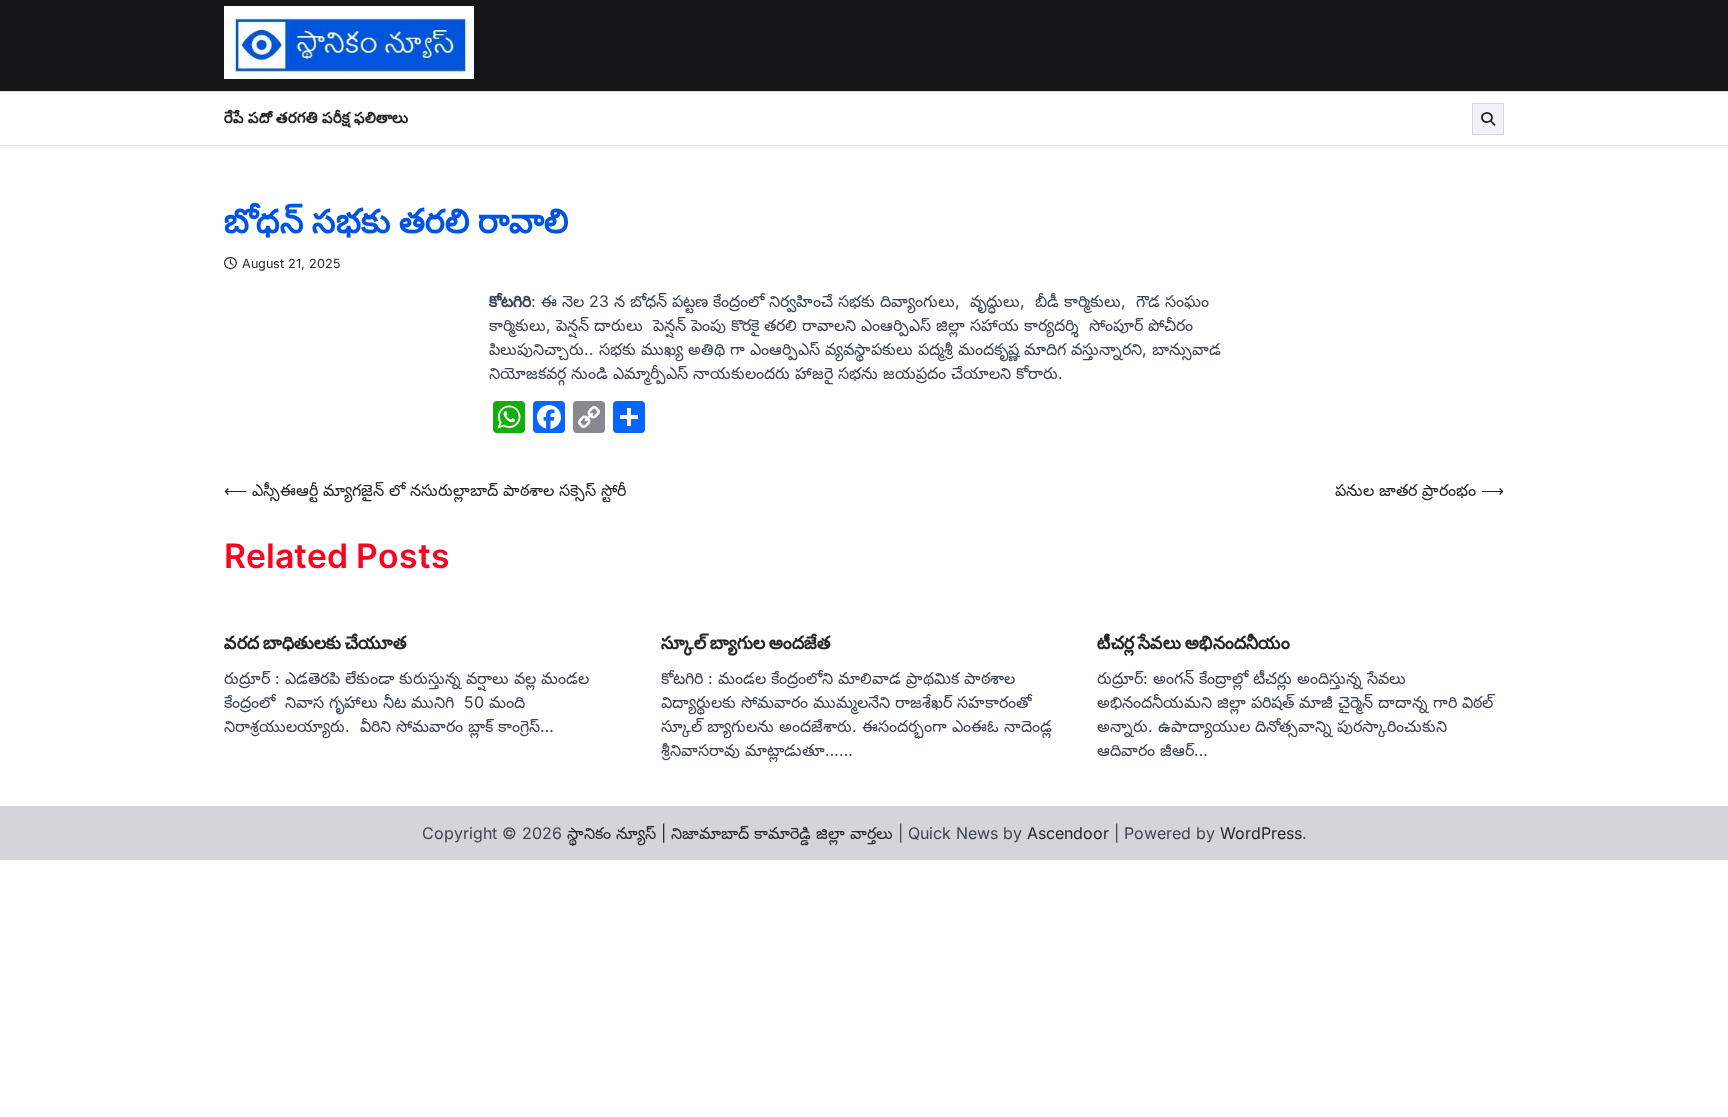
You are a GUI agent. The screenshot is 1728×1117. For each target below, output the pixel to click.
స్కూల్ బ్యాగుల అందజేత (746, 642)
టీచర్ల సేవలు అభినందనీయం (1193, 642)
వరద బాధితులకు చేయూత (315, 642)
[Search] (1488, 119)
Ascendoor (1068, 833)
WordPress (1261, 833)
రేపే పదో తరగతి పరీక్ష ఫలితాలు (316, 117)
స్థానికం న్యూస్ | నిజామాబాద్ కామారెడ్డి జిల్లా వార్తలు (730, 833)
